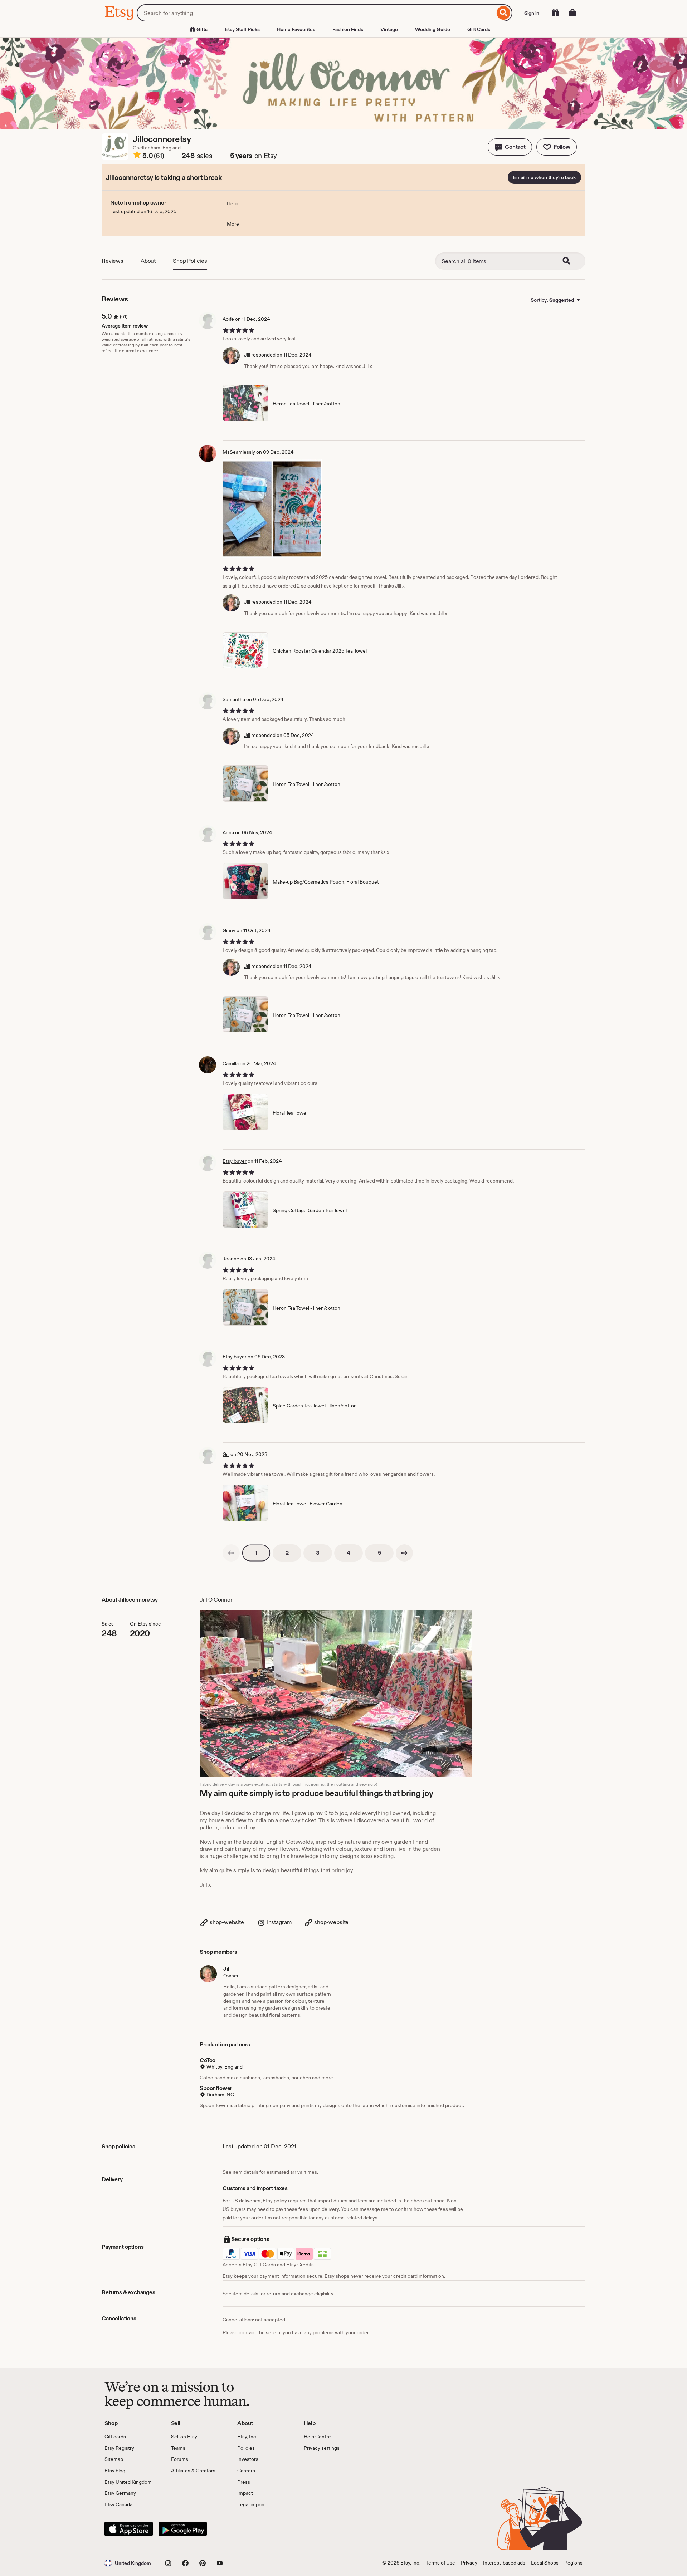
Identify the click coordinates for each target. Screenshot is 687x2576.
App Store (129, 2529)
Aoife (228, 319)
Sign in (532, 13)
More (233, 224)
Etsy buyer (235, 1161)
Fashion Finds (348, 29)
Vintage (389, 29)
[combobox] (316, 13)
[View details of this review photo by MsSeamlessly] (272, 509)
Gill (226, 1454)
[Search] (504, 13)
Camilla (231, 1063)
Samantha (234, 699)
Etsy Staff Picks (242, 29)
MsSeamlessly (239, 452)
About (148, 261)
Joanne (231, 1259)
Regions (573, 2563)
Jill (247, 355)
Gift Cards (479, 29)
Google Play (183, 2529)
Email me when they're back (544, 177)
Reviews (113, 261)
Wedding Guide (433, 29)
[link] (231, 1553)
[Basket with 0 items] (572, 13)
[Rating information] (137, 156)
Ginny (229, 930)
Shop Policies (190, 261)
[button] (510, 147)
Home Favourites (296, 29)
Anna (228, 832)
